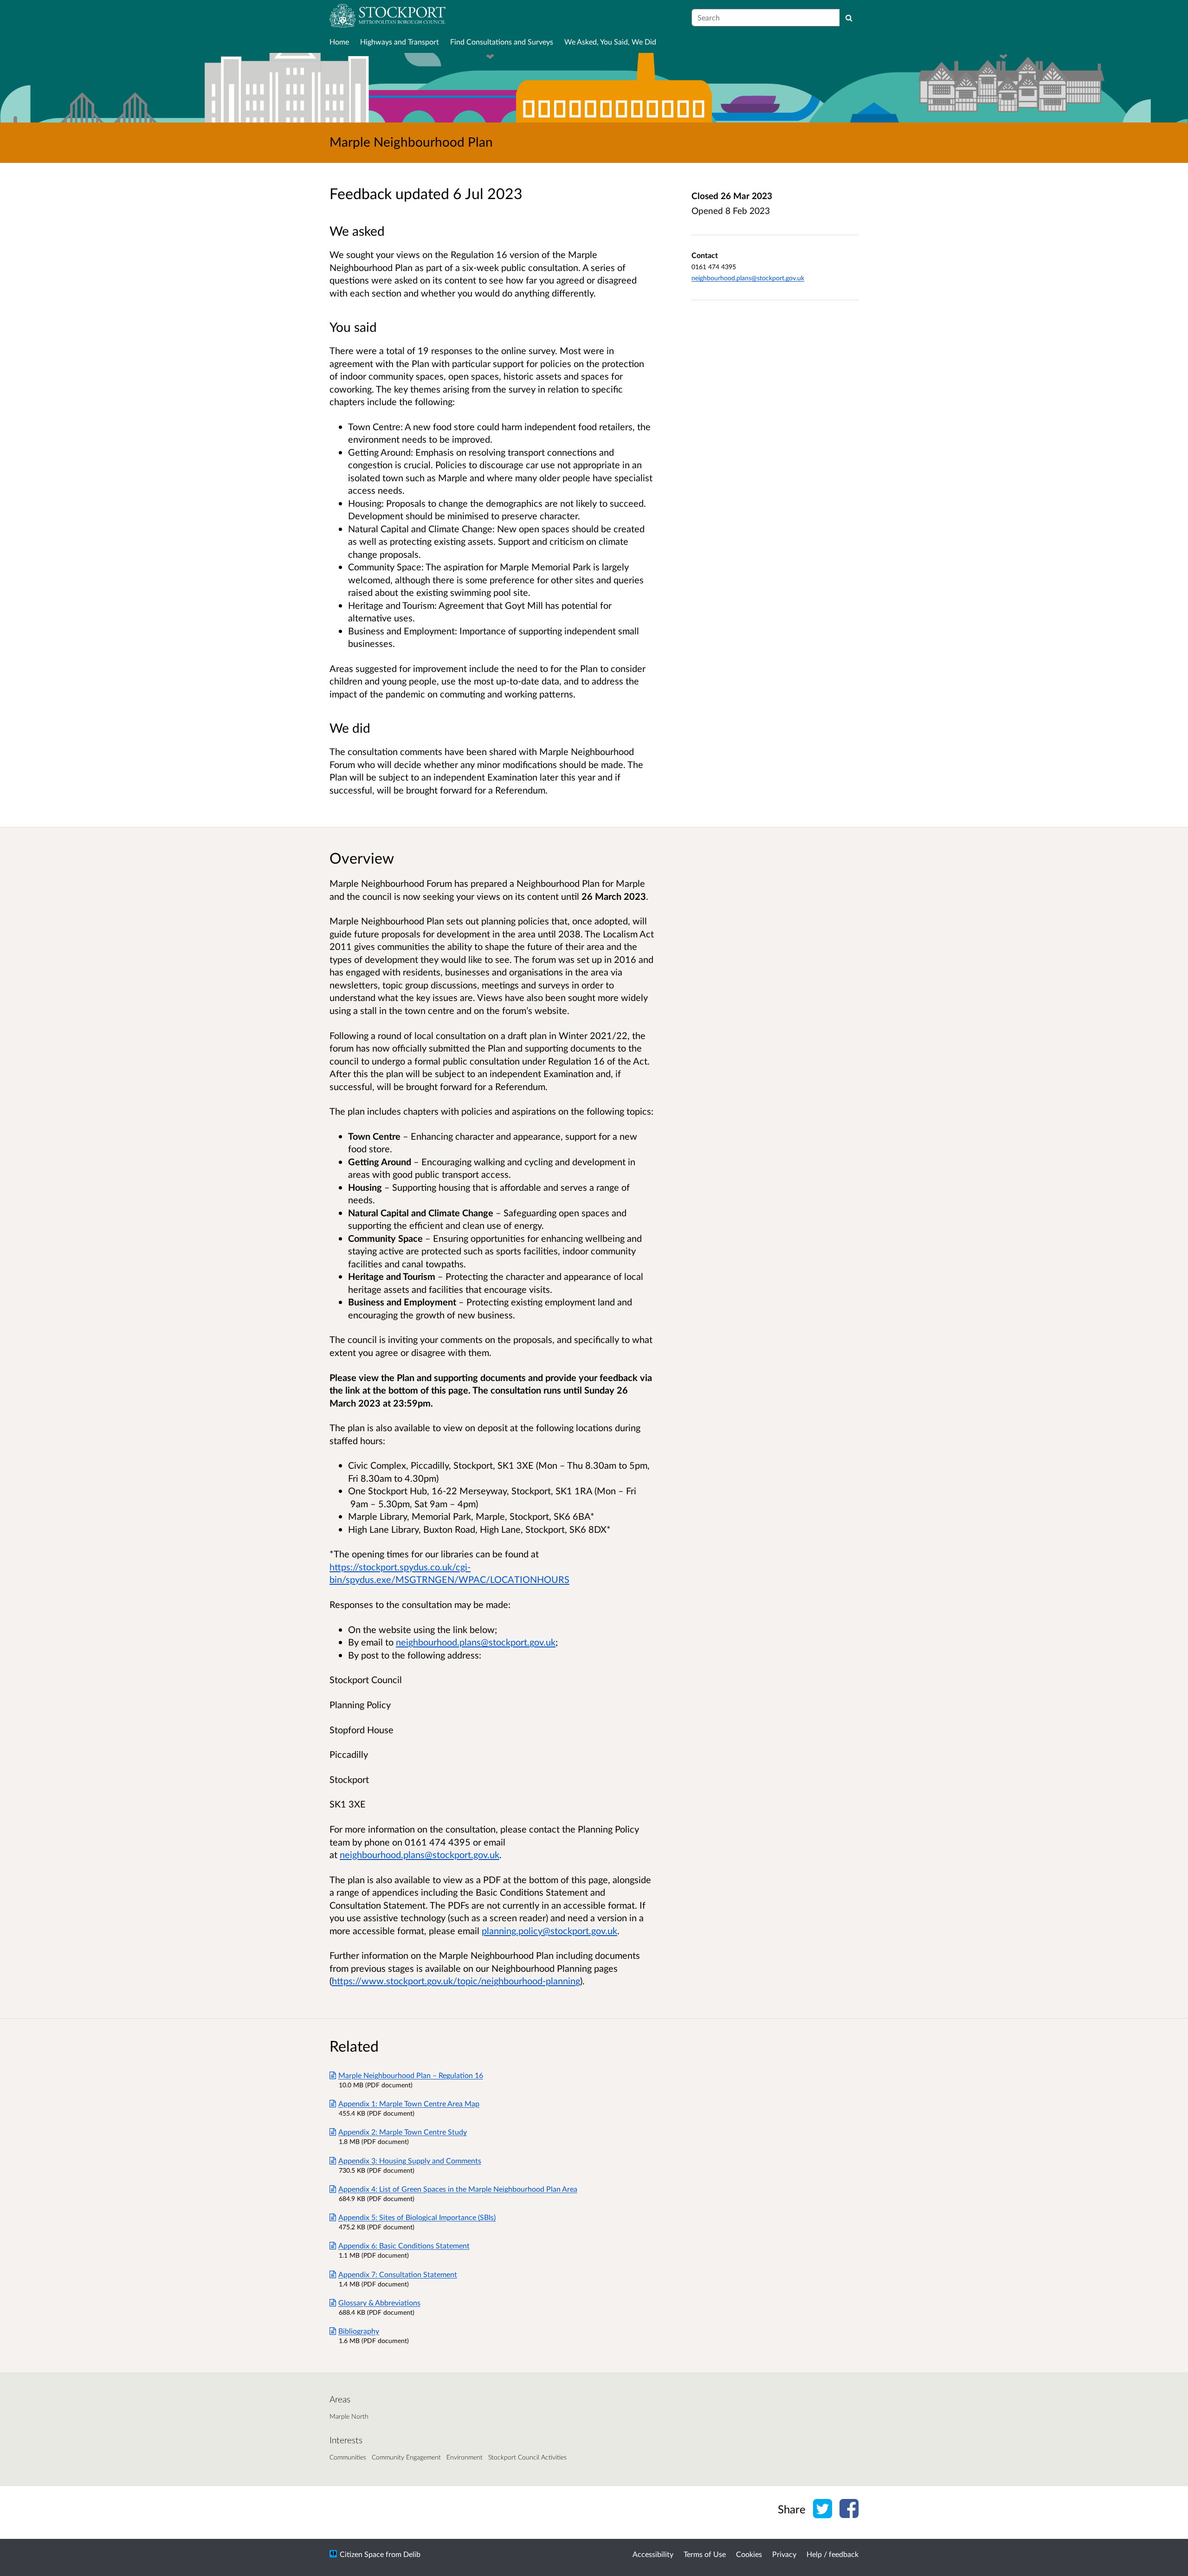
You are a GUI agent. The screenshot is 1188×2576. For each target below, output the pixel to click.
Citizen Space (362, 2554)
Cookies (749, 2554)
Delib (412, 2554)
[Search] (849, 18)
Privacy (784, 2554)
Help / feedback (833, 2554)
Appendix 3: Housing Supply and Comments (410, 2160)
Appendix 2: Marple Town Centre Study (403, 2132)
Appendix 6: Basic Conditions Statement (404, 2245)
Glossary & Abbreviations (379, 2302)
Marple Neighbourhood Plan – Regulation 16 (411, 2075)
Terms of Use (705, 2554)
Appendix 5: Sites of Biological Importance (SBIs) (417, 2217)
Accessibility (653, 2554)
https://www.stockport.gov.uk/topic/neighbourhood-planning (456, 1981)
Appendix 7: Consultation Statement (398, 2274)
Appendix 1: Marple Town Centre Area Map (409, 2103)
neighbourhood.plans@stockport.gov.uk (748, 278)
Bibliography (359, 2331)
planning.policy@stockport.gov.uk (549, 1930)
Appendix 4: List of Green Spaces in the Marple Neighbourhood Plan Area (458, 2189)
